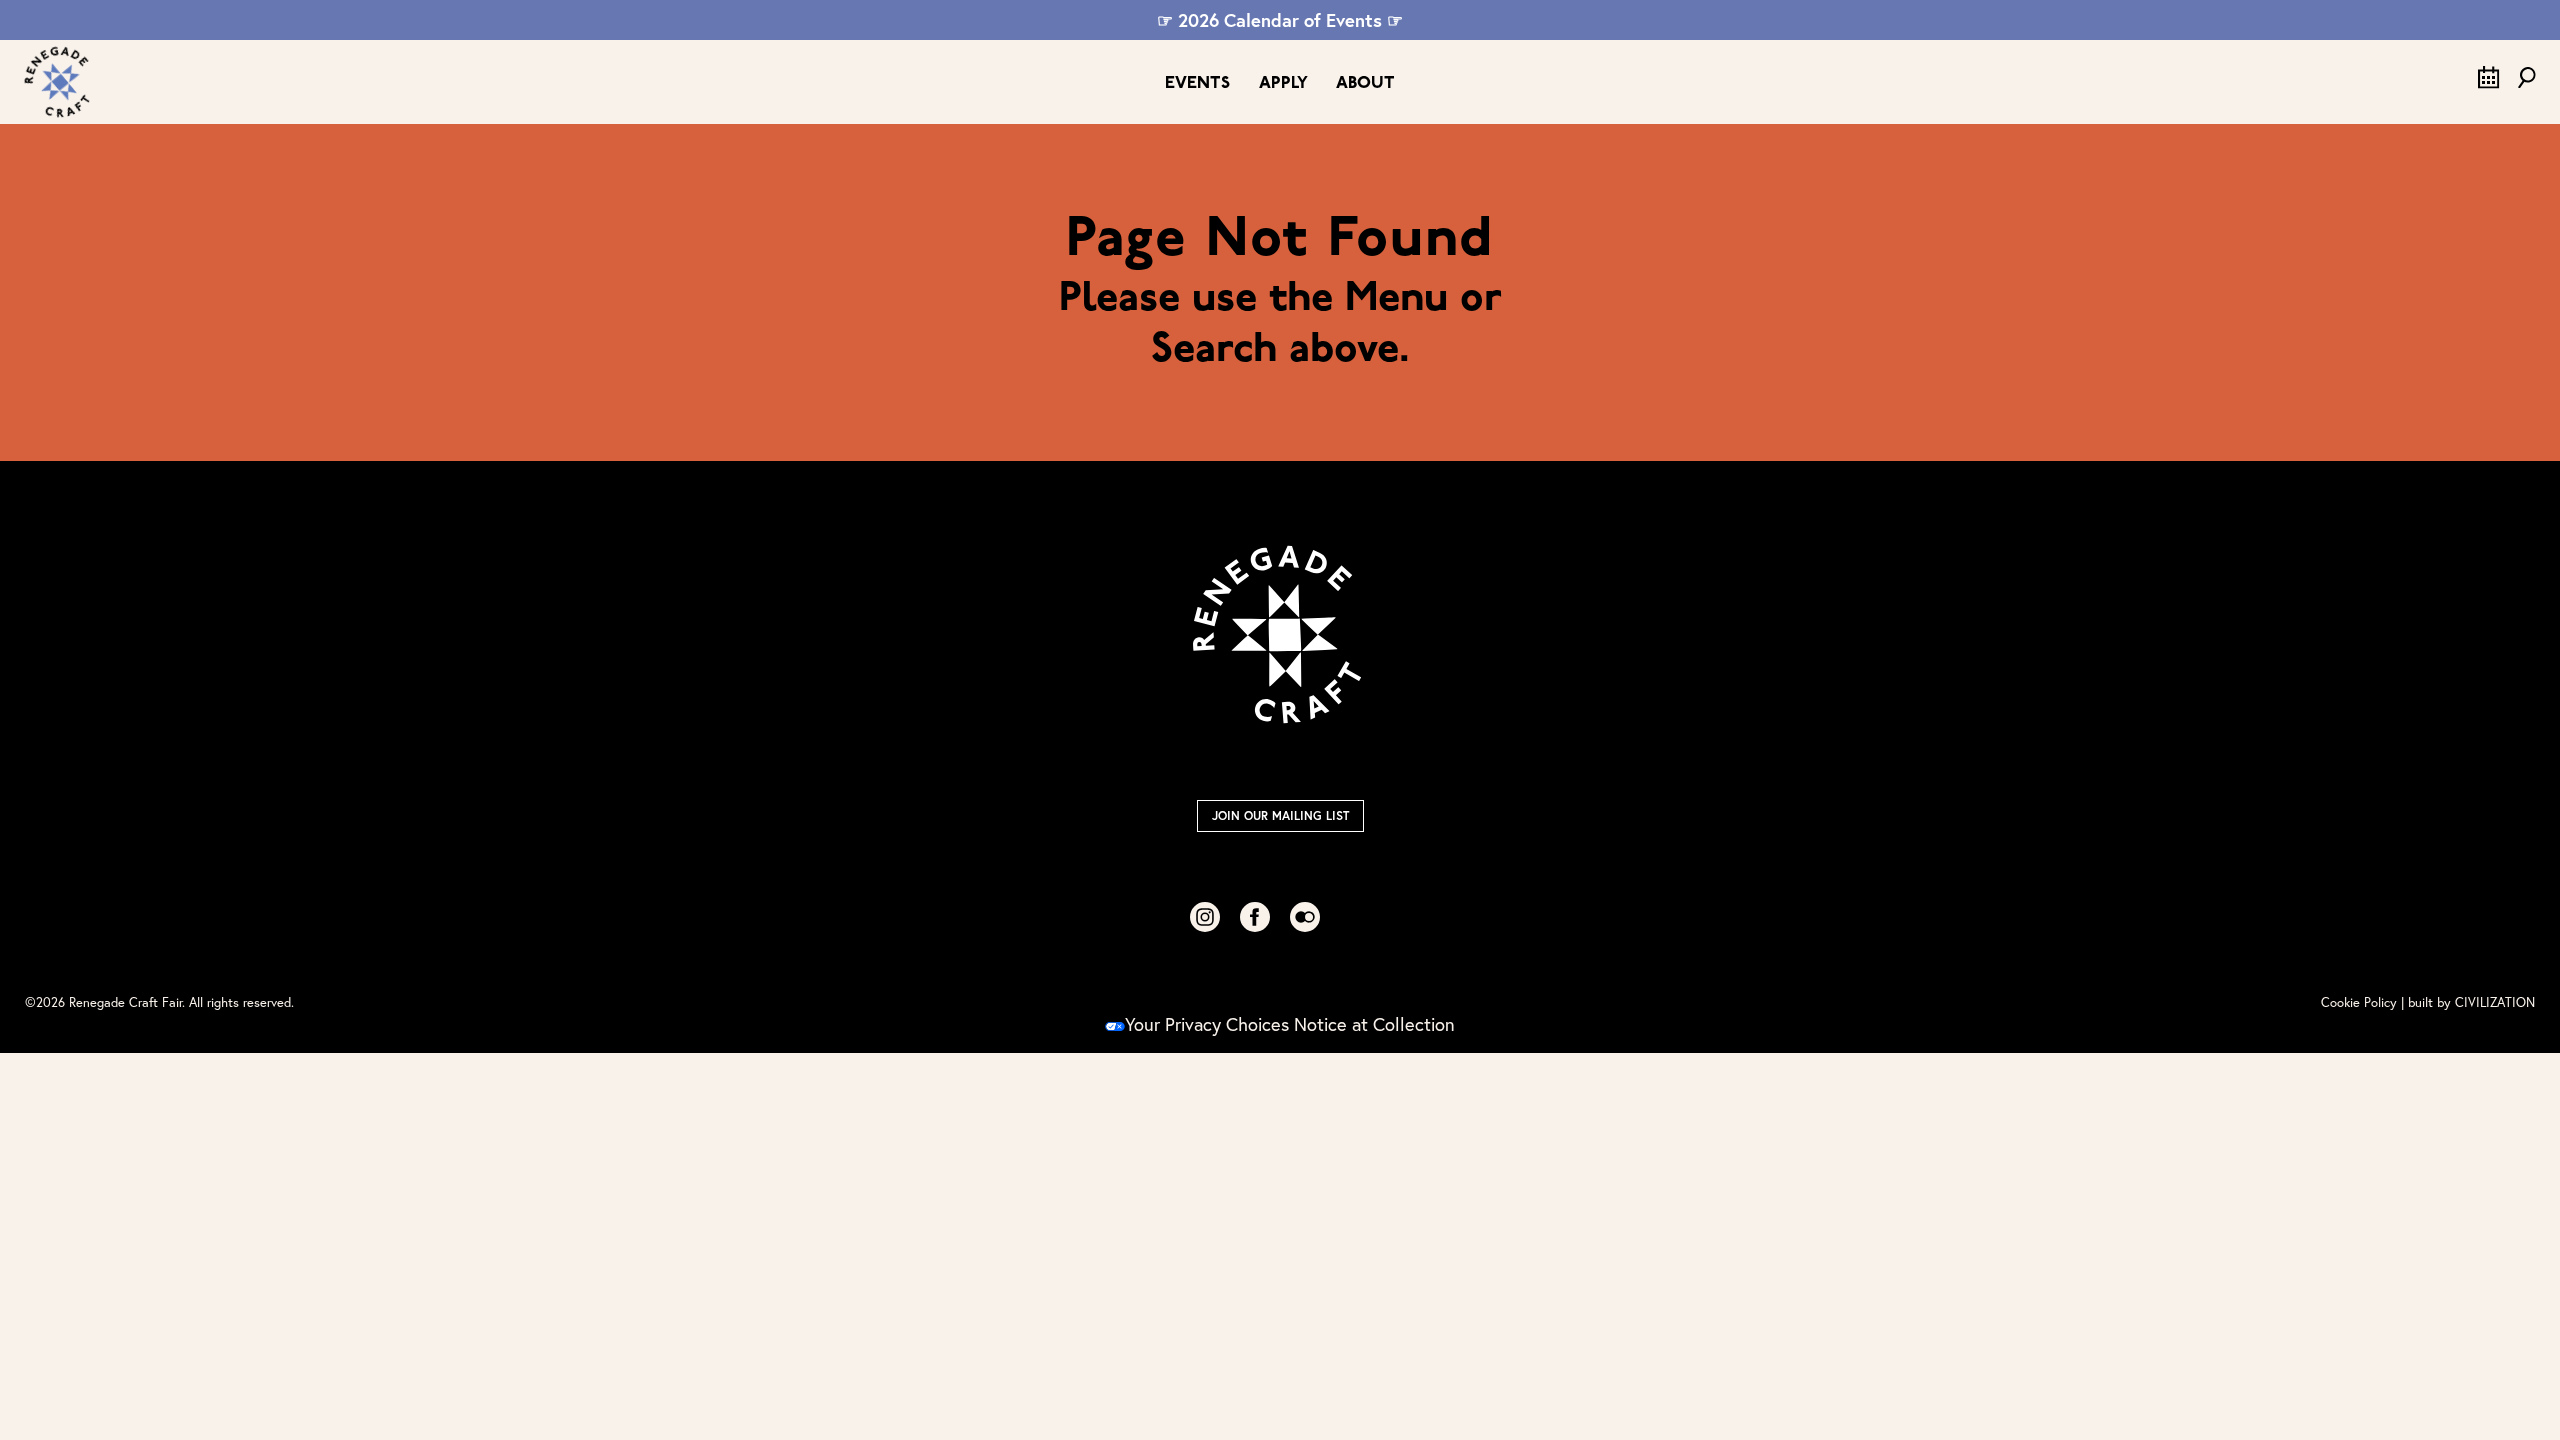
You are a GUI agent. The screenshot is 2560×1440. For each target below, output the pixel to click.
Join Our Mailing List (1280, 815)
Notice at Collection (1374, 1024)
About (1365, 83)
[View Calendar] (2489, 82)
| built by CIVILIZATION (2468, 1002)
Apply (1283, 83)
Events (1197, 83)
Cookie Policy (2359, 1002)
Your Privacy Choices (1207, 1024)
